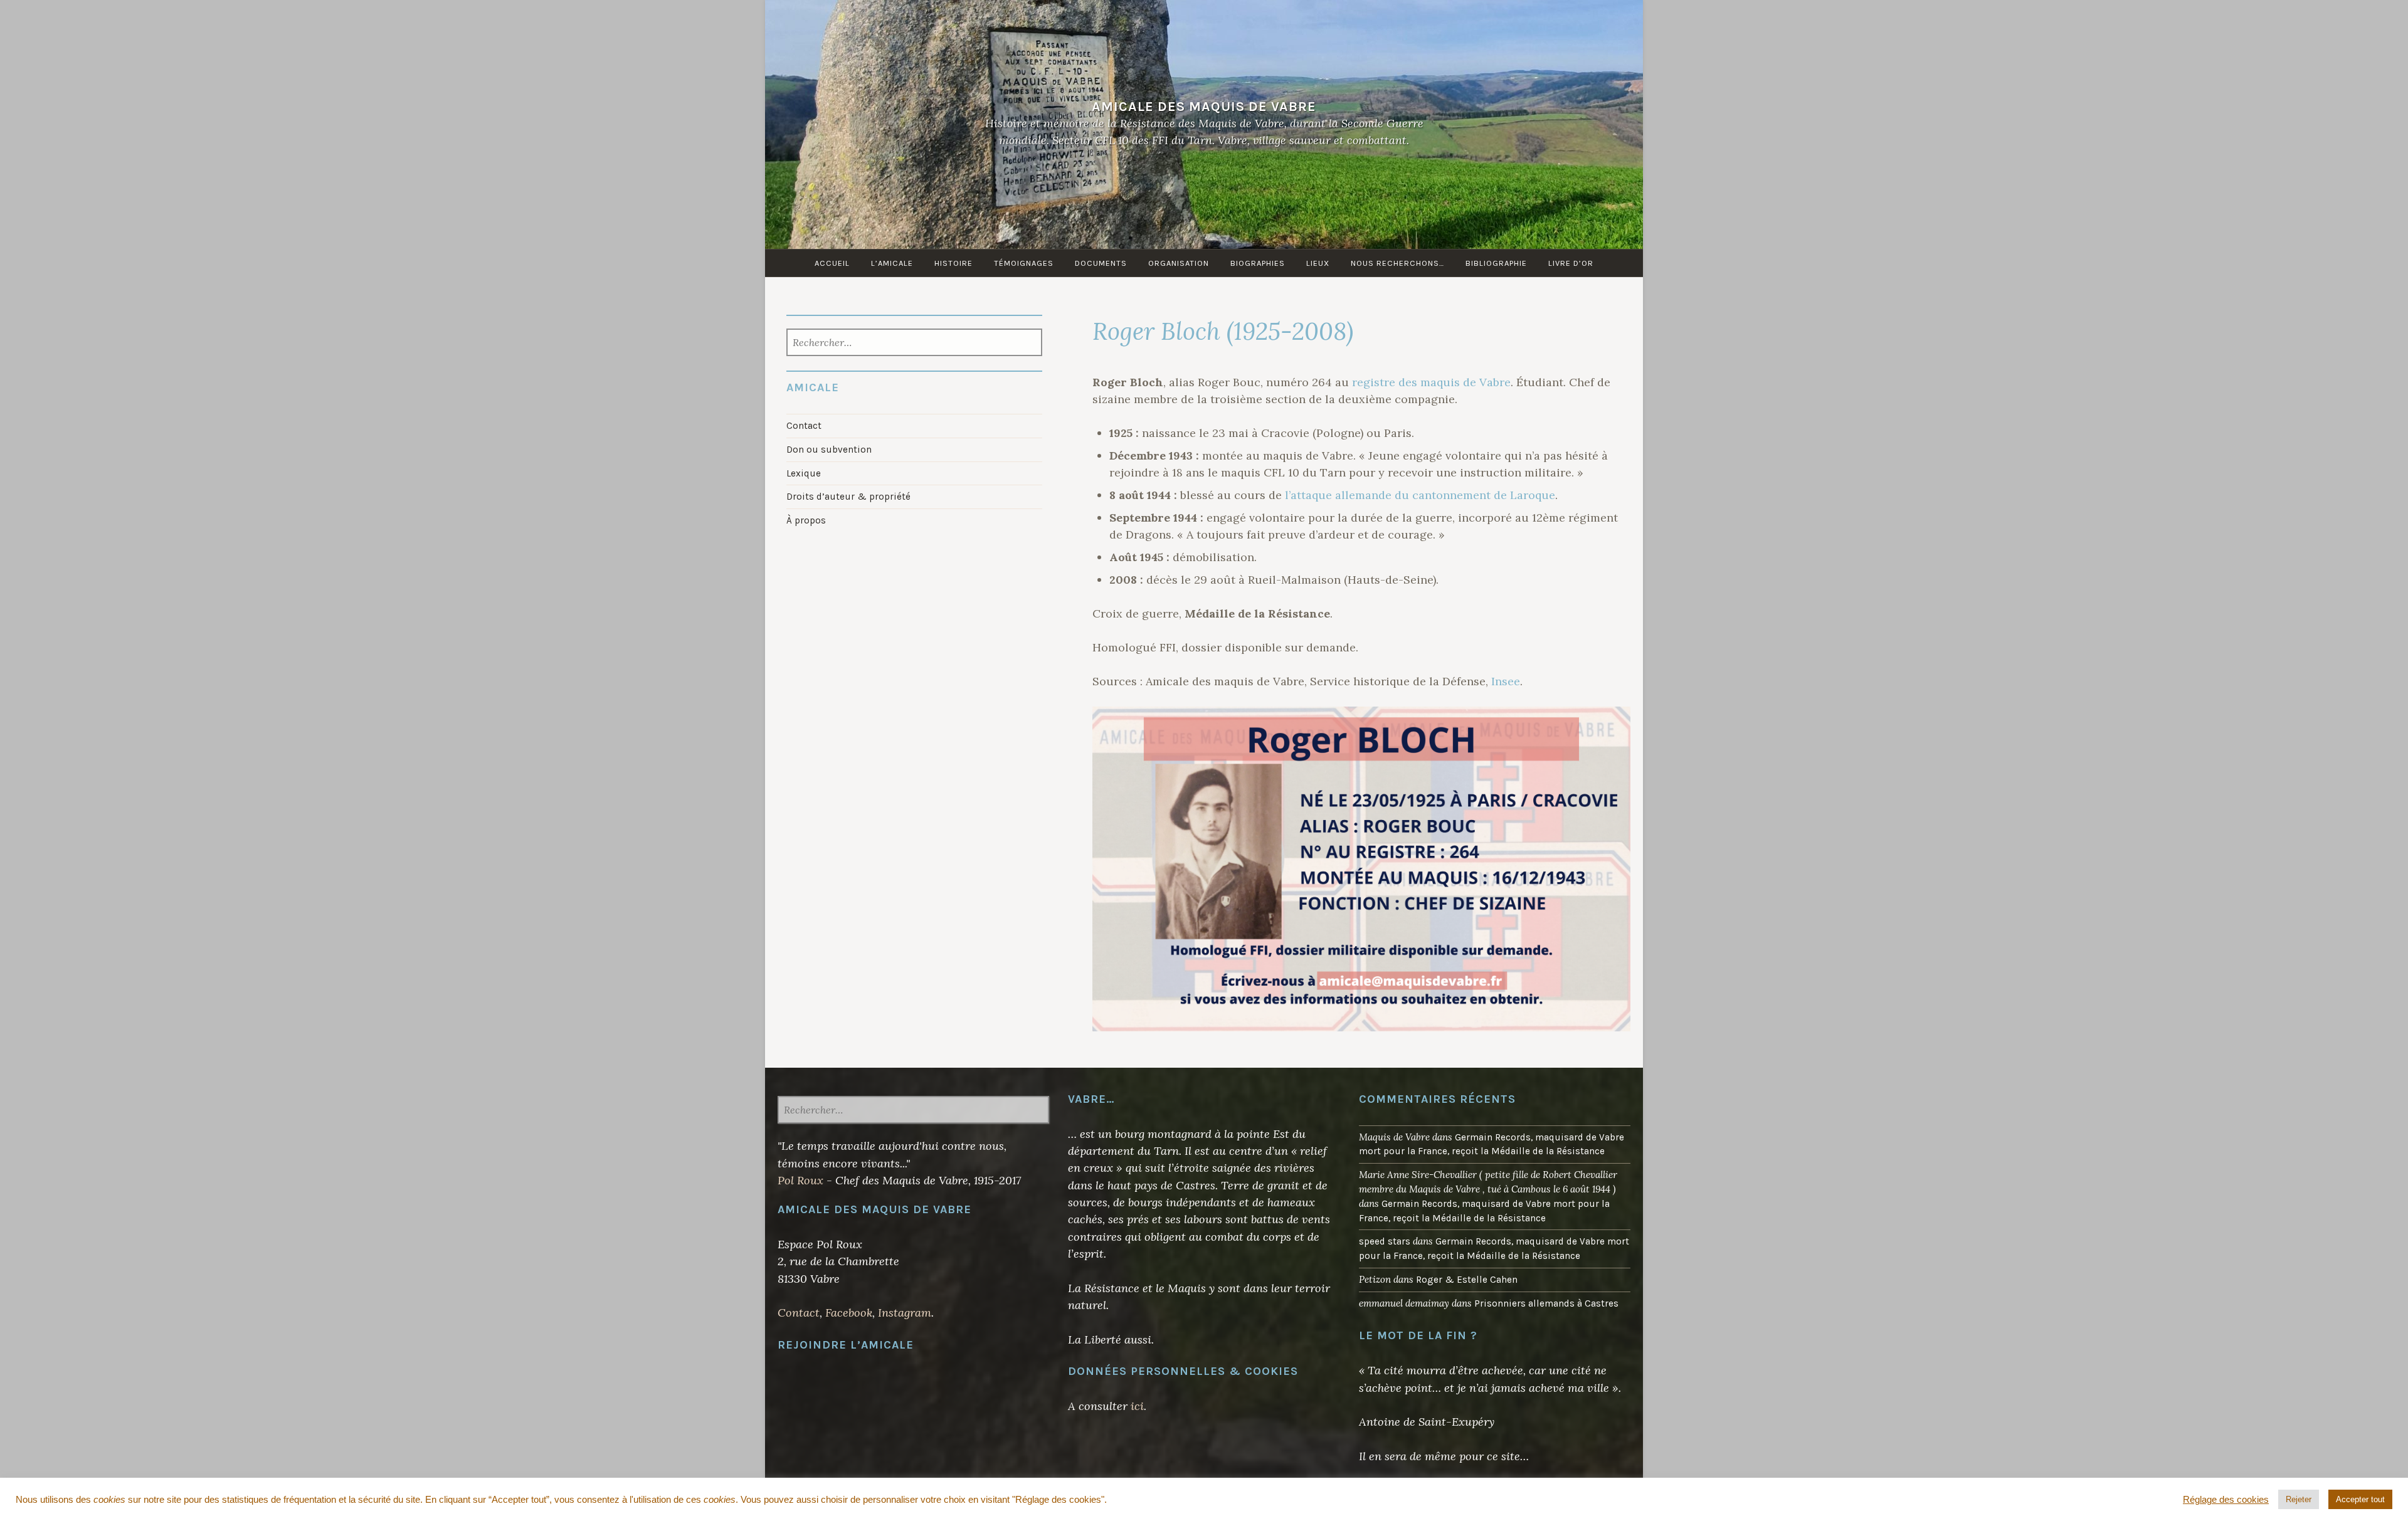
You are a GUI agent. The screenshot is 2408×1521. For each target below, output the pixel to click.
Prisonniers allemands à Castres (1546, 1303)
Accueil (832, 263)
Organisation (1179, 263)
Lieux (1318, 263)
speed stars (1385, 1241)
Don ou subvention (829, 450)
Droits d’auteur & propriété (848, 497)
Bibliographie (1496, 263)
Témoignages (1024, 263)
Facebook (849, 1313)
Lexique (804, 473)
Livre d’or (1571, 263)
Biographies (1258, 263)
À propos (806, 520)
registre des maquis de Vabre (1431, 382)
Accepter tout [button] (2360, 1499)
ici (1137, 1406)
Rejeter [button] (2299, 1499)
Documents (1101, 263)
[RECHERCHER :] (915, 344)
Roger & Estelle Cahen (1467, 1280)
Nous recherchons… (1397, 263)
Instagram (905, 1313)
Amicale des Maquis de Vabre (1204, 106)
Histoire (953, 263)
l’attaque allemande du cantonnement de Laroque (1420, 495)
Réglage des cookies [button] (2226, 1500)
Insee (1506, 681)
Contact (804, 426)
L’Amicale (892, 263)
